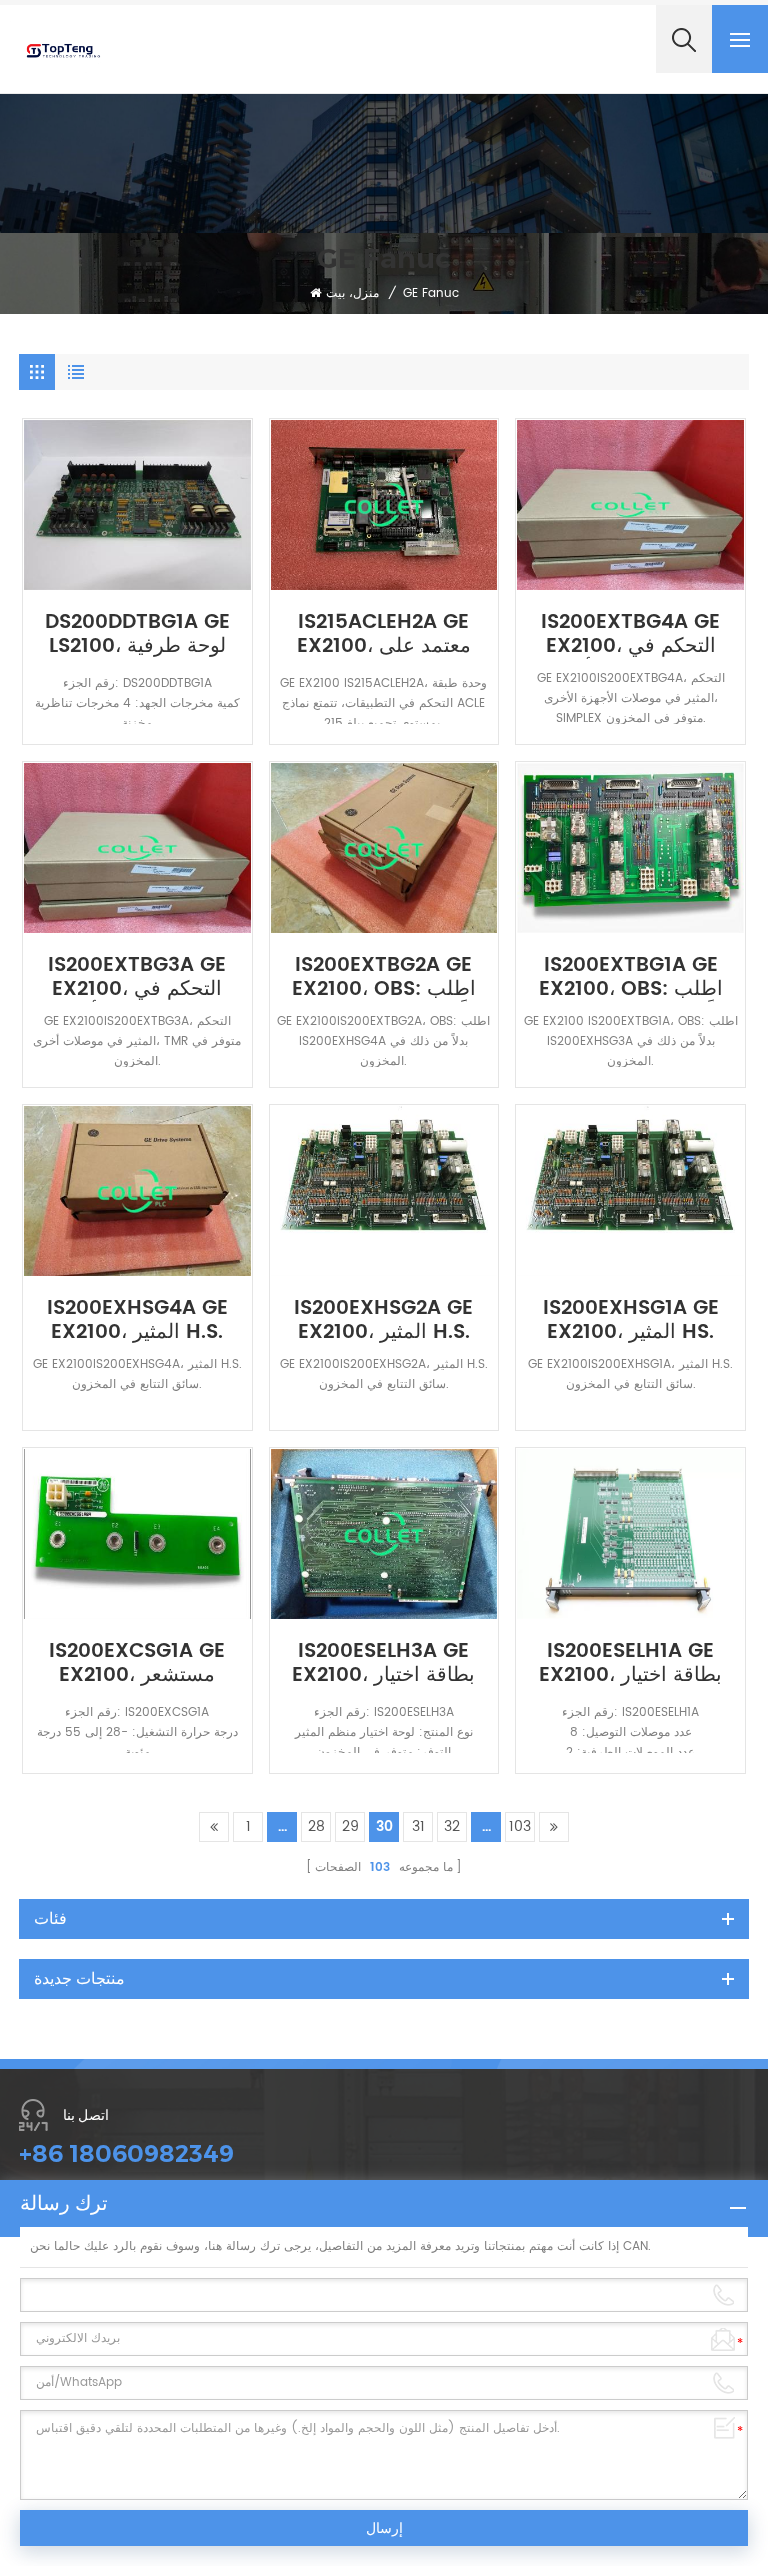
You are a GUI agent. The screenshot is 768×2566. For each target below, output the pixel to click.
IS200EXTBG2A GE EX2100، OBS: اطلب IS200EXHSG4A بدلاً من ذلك (383, 978)
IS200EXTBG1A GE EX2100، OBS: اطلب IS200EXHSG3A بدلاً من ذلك (631, 978)
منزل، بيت (352, 293)
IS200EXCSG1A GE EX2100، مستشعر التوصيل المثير (137, 1664)
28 (316, 1826)
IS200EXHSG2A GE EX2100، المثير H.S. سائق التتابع (383, 1321)
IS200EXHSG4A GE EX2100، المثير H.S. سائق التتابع (137, 1321)
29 (350, 1826)
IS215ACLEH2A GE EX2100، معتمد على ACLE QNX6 (384, 635)
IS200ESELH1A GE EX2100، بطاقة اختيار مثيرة (630, 1664)
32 (452, 1826)
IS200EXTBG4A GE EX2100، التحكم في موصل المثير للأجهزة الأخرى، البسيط (630, 635)
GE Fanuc (431, 293)
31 (418, 1826)
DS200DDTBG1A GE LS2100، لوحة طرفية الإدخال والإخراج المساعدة (137, 635)
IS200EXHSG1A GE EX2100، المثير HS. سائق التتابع (631, 1321)
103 (520, 1826)
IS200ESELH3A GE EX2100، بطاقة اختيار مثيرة (383, 1664)
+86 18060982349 (126, 2153)
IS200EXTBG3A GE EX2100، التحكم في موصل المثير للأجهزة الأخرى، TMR (137, 978)
